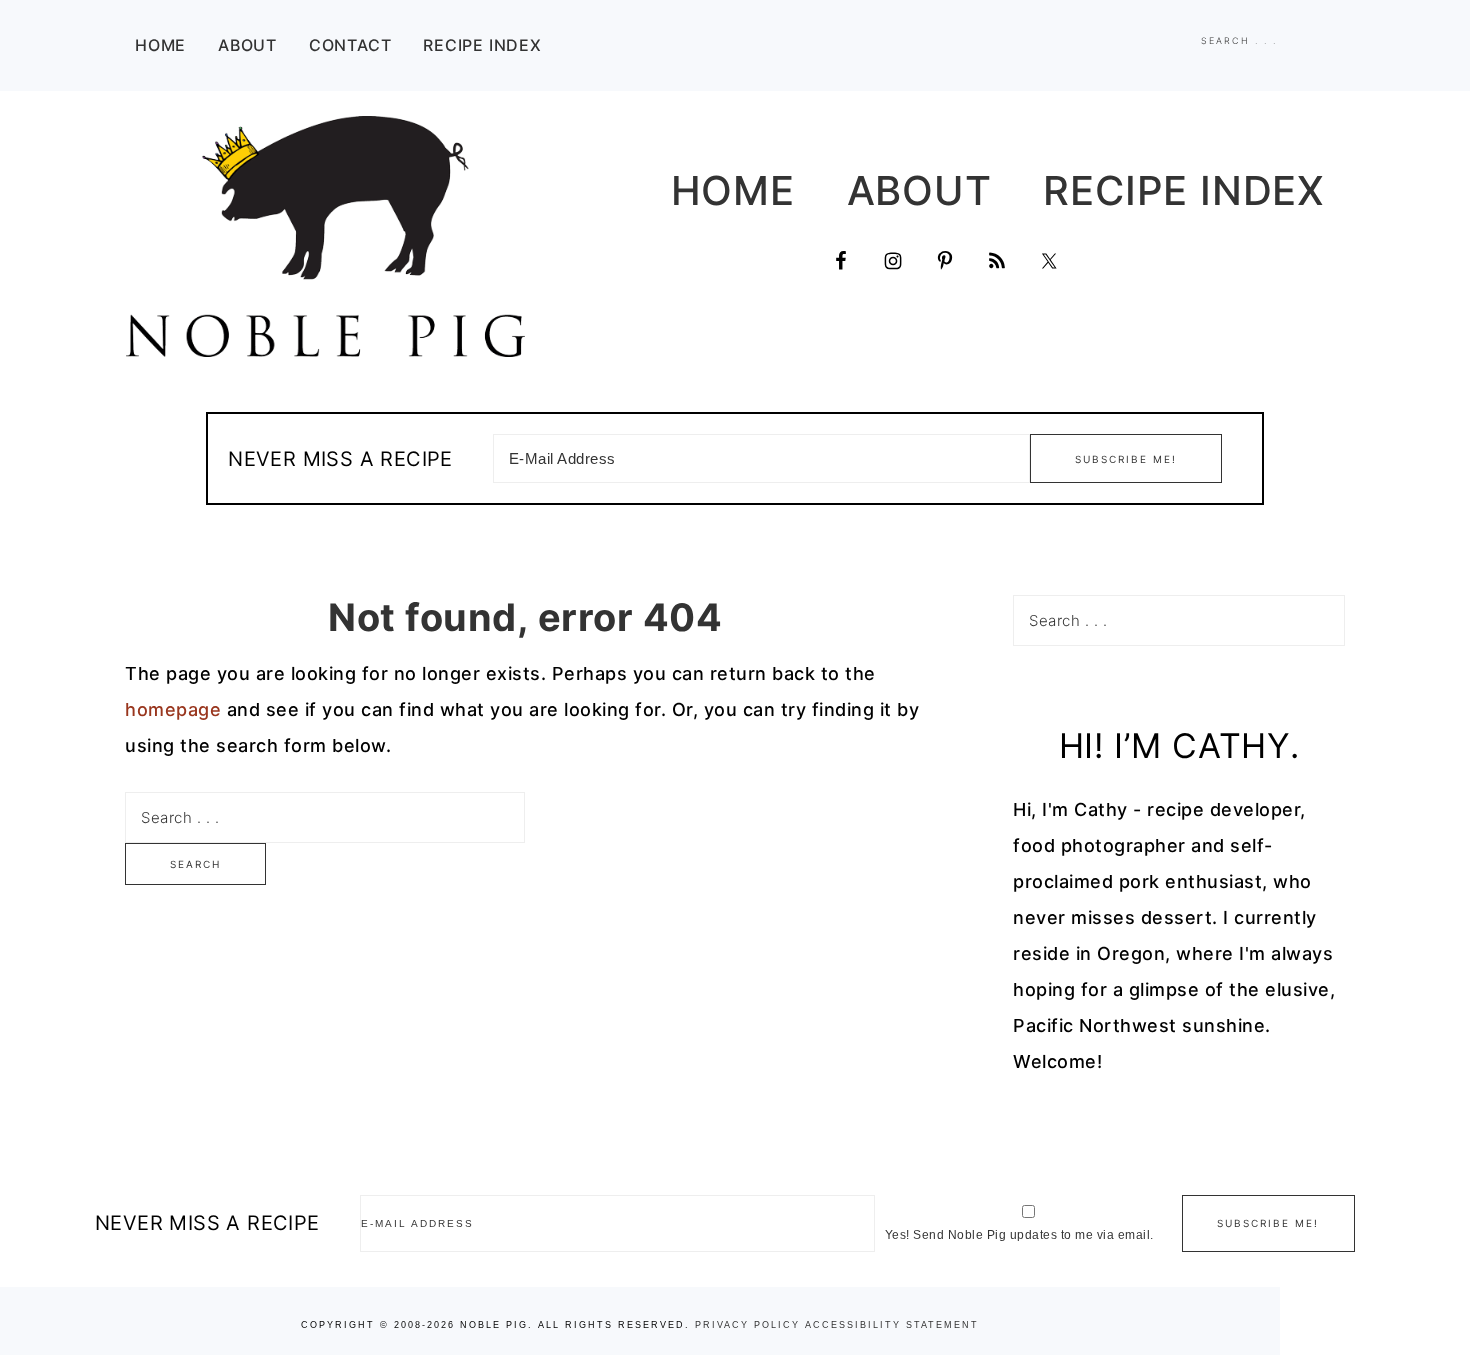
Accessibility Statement (892, 1325)
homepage (173, 709)
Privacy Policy (747, 1325)
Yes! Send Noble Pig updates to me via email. (1019, 1235)
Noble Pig (325, 236)
